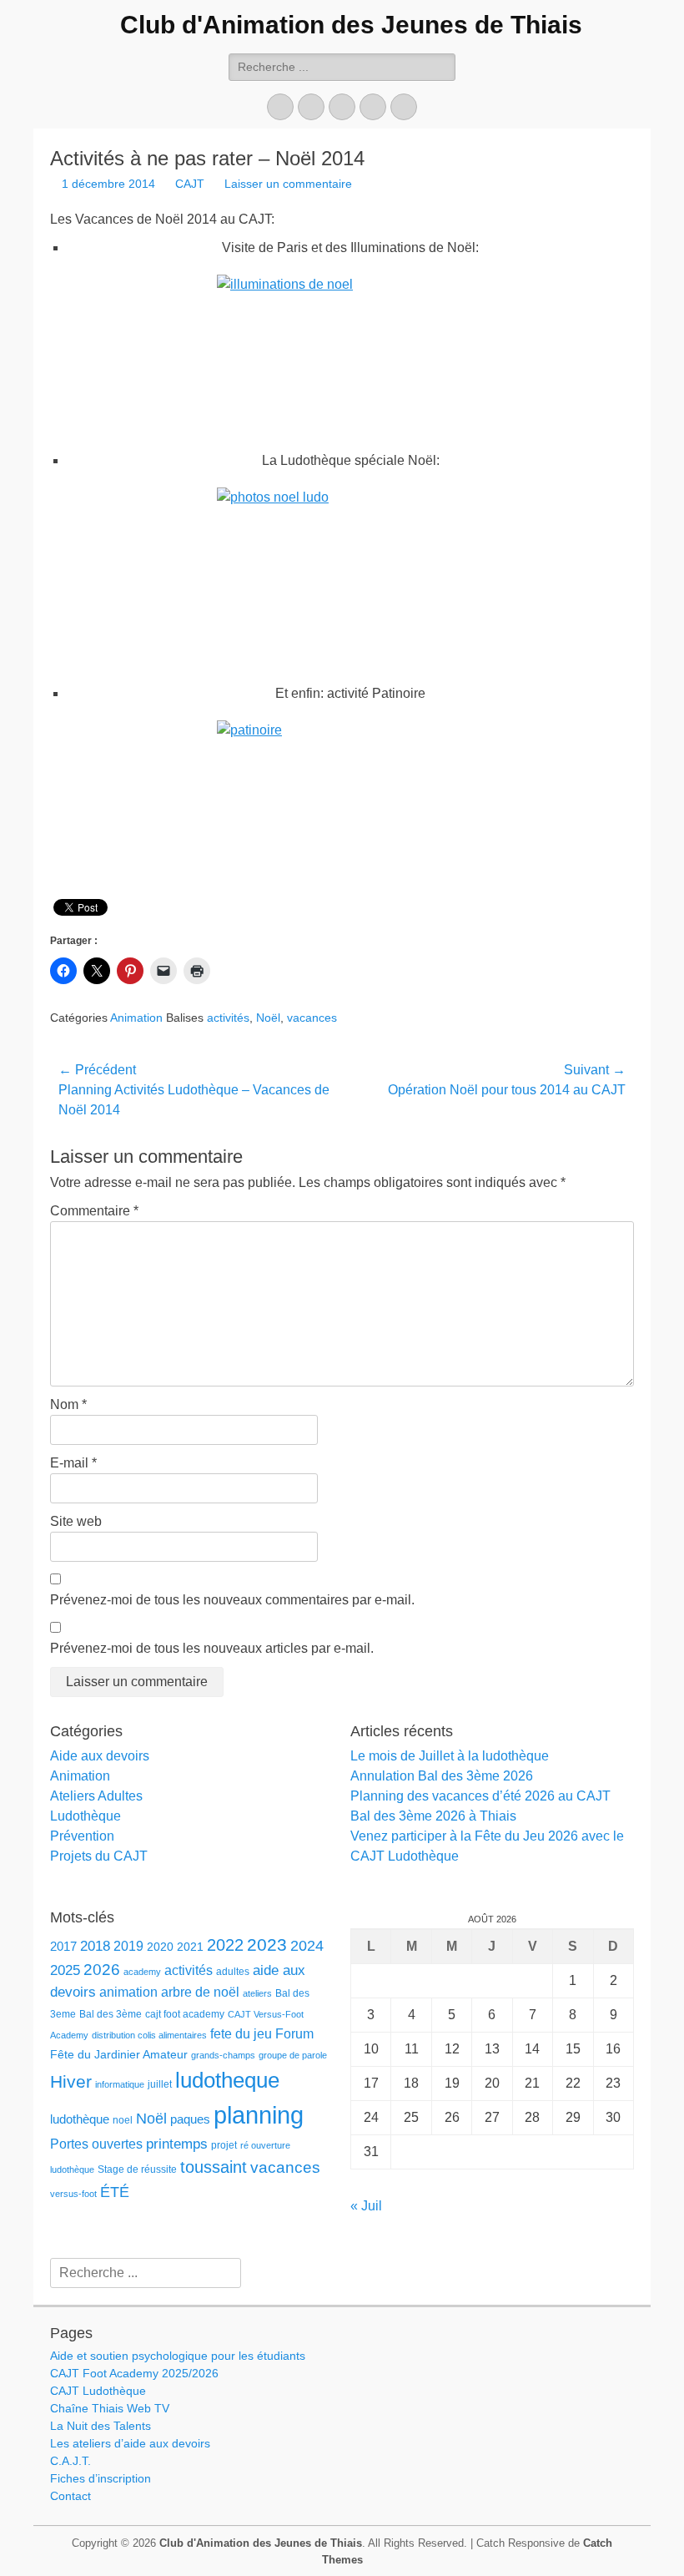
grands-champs (223, 2055)
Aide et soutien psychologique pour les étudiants (178, 2356)
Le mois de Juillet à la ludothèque (450, 1756)
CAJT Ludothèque (98, 2391)
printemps (177, 2144)
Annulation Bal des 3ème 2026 (442, 1776)
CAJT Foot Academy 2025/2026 (134, 2373)
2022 (225, 1945)
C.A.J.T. (70, 2461)
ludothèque (80, 2119)
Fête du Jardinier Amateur (119, 2055)
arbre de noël (200, 1992)
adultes (233, 1972)
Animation (136, 1018)
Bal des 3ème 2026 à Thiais (433, 1816)
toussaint (214, 2167)
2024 (307, 1946)
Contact (70, 2496)
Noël (268, 1018)
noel (123, 2120)
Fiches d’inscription (101, 2478)
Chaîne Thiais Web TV (110, 2408)
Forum (294, 2033)
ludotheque (227, 2080)
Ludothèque (85, 1816)
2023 (267, 1945)
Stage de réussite (137, 2169)
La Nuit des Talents (101, 2426)
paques (190, 2119)
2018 (95, 1946)
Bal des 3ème (111, 2014)
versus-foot (73, 2194)
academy (142, 1972)
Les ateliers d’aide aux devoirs (130, 2443)
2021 (190, 1947)
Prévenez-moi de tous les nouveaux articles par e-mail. (212, 1648)
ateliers (257, 1993)
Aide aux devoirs (100, 1756)
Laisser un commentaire (288, 184)
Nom (68, 1404)
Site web (76, 1521)
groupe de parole (293, 2055)
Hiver (71, 2081)
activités (228, 1018)
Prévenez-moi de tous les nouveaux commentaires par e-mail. (232, 1600)
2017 (63, 1947)
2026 (102, 1970)
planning (259, 2115)
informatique (120, 2084)
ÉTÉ (115, 2192)
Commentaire (94, 1211)
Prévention (82, 1836)
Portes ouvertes (96, 2144)
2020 (160, 1947)
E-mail (73, 1463)
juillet (160, 2084)
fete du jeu (241, 2033)
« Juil (366, 2206)
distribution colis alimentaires (149, 2035)
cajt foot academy (185, 2014)
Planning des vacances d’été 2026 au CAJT (480, 1796)
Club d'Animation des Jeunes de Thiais (351, 25)
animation (128, 1992)
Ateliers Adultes (96, 1796)
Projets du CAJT (99, 1856)
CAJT (190, 184)
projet (224, 2145)
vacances (312, 1018)
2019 (128, 1946)
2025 (65, 1970)
